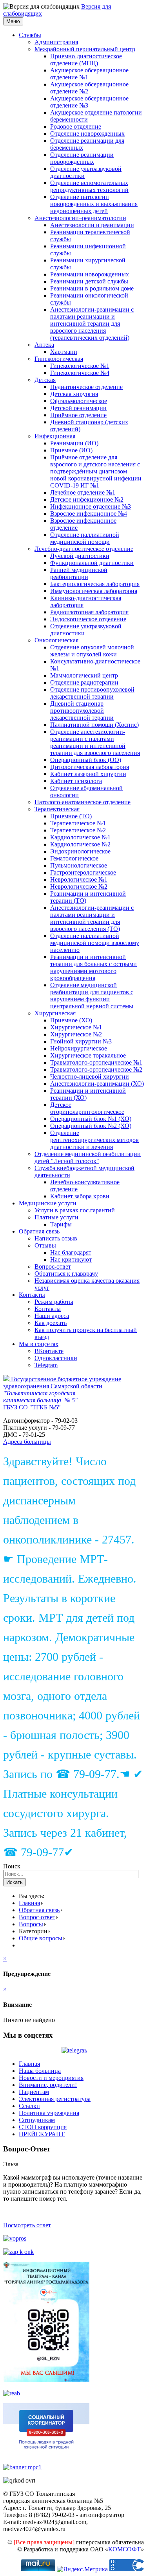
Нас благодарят (71, 1252)
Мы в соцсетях (39, 1344)
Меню (13, 21)
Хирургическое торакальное (88, 1055)
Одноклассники (56, 1358)
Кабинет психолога (76, 781)
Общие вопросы (41, 1938)
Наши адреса (52, 1316)
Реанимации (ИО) (74, 443)
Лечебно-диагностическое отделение (84, 549)
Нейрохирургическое (79, 1048)
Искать (15, 1882)
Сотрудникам (37, 2120)
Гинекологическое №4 (80, 373)
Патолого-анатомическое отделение (83, 802)
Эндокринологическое (80, 851)
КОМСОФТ (124, 2549)
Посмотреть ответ (27, 2225)
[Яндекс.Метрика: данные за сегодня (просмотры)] (82, 2569)
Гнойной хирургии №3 (81, 1041)
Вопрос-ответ (53, 1266)
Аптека (44, 345)
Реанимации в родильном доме (92, 288)
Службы (30, 35)
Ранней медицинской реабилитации (79, 573)
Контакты (32, 1295)
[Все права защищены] (44, 2542)
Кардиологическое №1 (80, 837)
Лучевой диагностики (80, 556)
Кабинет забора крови (80, 1196)
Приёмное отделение (78, 415)
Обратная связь (39, 1231)
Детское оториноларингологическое (87, 1108)
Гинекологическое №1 (80, 366)
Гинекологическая (59, 359)
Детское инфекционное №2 (87, 499)
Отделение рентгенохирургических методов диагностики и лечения (94, 1140)
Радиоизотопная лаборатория (89, 612)
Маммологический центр (84, 675)
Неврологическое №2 (79, 886)
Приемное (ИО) (71, 450)
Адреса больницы (27, 1442)
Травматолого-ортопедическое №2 (96, 1069)
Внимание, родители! (48, 2085)
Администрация (56, 42)
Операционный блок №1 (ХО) (91, 1119)
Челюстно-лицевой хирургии (90, 1076)
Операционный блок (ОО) (86, 760)
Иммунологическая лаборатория (94, 591)
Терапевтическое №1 (78, 823)
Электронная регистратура (55, 2099)
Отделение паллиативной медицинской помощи (85, 538)
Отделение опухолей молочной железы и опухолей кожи (92, 651)
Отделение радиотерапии (84, 682)
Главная (29, 1903)
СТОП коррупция (43, 2127)
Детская (45, 380)
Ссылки (29, 2106)
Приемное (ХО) (71, 1020)
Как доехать (51, 1323)
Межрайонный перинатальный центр (85, 49)
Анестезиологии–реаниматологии (80, 218)
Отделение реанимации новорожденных (82, 158)
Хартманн (64, 352)
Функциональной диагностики (92, 563)
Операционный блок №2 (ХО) (91, 1126)
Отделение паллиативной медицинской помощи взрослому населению (95, 943)
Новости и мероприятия (51, 2078)
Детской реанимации (78, 408)
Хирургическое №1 (76, 1027)
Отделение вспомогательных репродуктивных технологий (89, 186)
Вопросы (31, 1924)
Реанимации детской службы (89, 281)
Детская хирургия (74, 394)
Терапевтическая (57, 809)
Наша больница (40, 2071)
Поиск (12, 1866)
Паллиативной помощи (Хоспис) (94, 725)
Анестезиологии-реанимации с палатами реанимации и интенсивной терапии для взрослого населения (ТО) (92, 918)
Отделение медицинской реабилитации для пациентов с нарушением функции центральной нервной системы (92, 996)
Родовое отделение (76, 126)
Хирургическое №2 (76, 1034)
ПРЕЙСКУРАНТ (42, 2134)
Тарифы (61, 1224)
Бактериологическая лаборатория (95, 584)
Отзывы (45, 1245)
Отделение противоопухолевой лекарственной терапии (92, 693)
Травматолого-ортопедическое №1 (96, 1062)
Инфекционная (55, 436)
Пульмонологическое (79, 865)
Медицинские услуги (48, 1203)
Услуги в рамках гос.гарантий (75, 1210)
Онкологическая (56, 640)
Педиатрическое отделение (86, 387)
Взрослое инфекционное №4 (89, 514)
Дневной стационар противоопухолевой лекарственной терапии (82, 711)
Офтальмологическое (79, 401)
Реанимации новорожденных (90, 274)
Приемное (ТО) (71, 816)
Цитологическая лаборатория (90, 767)
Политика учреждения (49, 2113)
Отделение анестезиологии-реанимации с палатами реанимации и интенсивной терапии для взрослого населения (95, 742)
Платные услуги (56, 1217)
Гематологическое (74, 858)
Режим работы (54, 1302)
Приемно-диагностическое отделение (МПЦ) (86, 60)
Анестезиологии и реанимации (92, 225)
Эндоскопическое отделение (88, 619)
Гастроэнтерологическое (83, 872)
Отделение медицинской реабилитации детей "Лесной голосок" (88, 1157)
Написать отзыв (56, 1238)
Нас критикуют (71, 1259)
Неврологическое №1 (79, 879)
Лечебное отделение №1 (83, 492)
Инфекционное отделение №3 (91, 506)
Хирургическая (55, 1013)
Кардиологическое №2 (80, 844)
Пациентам (34, 2092)
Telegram (46, 1365)
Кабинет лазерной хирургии (88, 774)
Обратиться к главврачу (66, 1274)
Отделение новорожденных (87, 134)
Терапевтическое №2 (78, 830)
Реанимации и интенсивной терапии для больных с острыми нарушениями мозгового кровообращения (93, 967)
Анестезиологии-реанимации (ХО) (97, 1084)
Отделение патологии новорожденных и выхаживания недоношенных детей (94, 204)
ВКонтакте (49, 1351)
